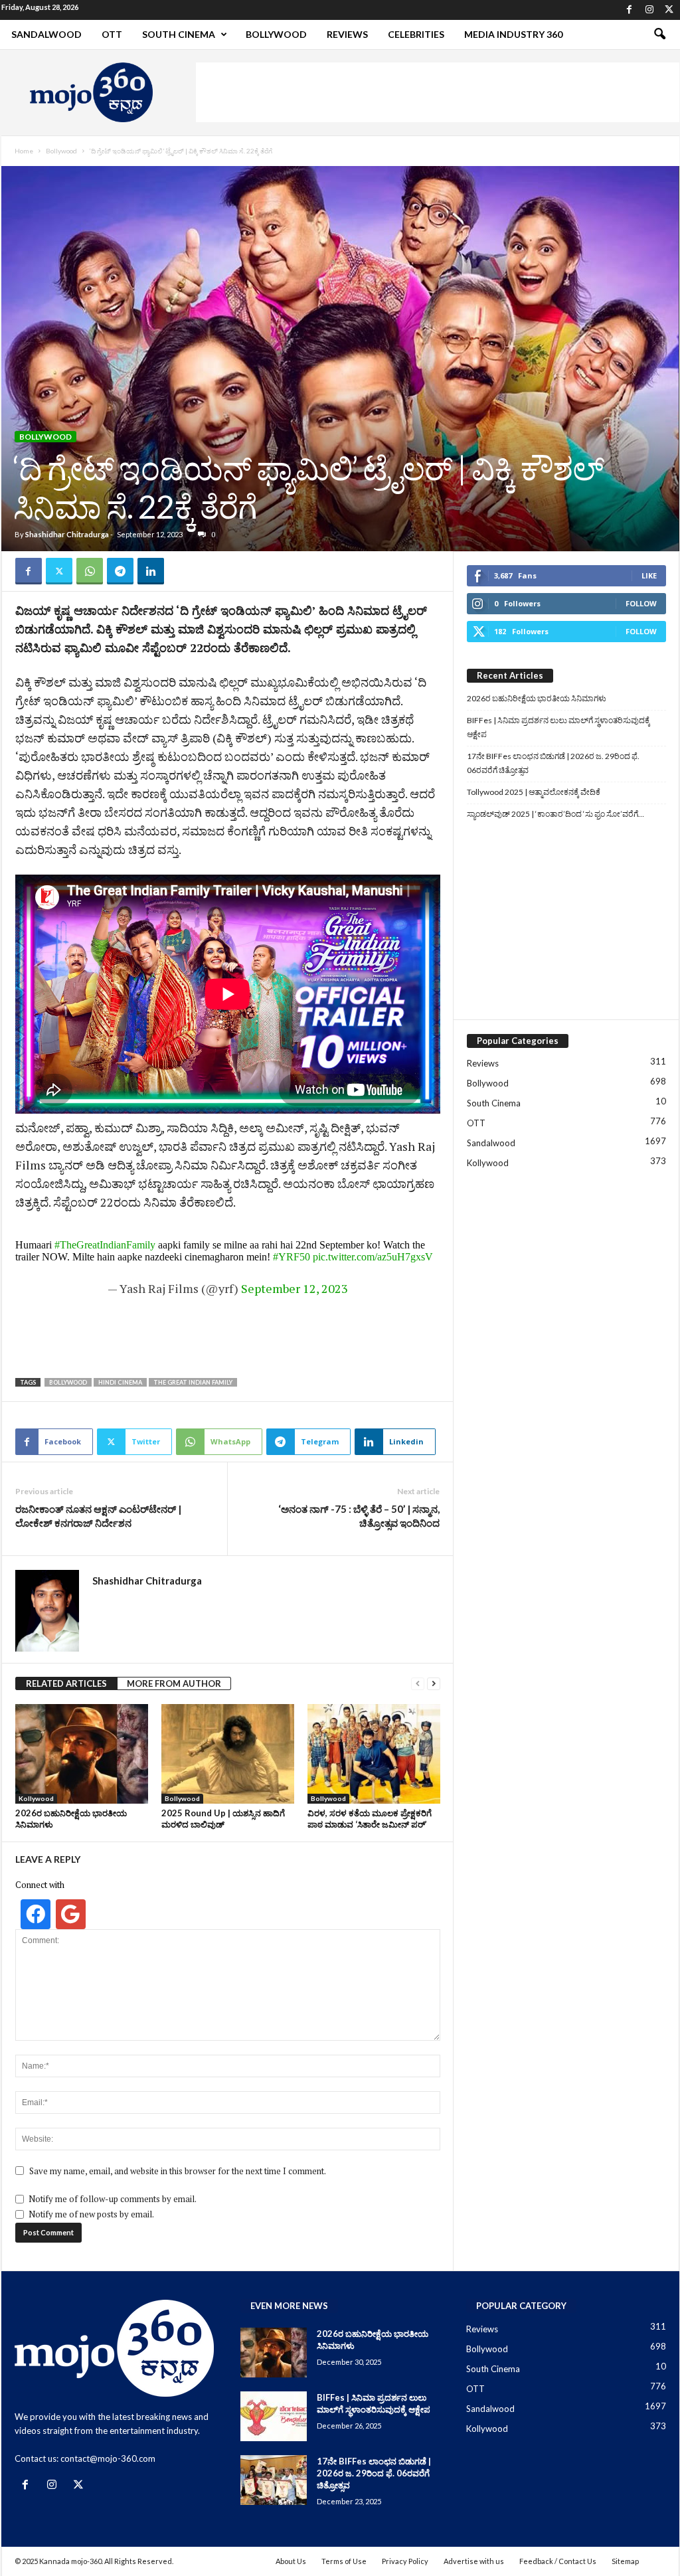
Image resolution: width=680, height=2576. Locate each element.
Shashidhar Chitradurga (67, 534)
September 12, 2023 (295, 1288)
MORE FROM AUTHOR (174, 1683)
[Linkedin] (151, 571)
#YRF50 (292, 1257)
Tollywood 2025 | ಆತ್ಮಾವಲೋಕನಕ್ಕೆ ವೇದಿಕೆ (534, 792)
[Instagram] (649, 10)
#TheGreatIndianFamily (105, 1245)
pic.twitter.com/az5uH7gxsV (373, 1257)
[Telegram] (120, 571)
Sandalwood (46, 34)
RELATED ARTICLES (66, 1683)
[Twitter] (669, 10)
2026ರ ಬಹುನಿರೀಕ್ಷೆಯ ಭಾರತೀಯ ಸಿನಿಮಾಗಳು (537, 698)
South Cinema (179, 34)
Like (649, 575)
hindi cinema (120, 1382)
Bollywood (276, 34)
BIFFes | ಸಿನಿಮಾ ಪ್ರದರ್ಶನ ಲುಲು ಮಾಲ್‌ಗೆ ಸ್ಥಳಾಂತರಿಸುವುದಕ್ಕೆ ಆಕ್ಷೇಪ (558, 727)
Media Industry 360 (513, 34)
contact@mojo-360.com (108, 2458)
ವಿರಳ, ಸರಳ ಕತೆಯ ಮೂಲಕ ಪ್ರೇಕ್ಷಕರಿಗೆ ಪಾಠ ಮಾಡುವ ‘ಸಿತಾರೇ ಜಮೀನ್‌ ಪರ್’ (370, 1819)
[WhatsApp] (90, 571)
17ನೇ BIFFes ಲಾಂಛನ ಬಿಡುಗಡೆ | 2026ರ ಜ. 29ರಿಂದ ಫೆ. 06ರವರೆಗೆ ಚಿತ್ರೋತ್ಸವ (553, 763)
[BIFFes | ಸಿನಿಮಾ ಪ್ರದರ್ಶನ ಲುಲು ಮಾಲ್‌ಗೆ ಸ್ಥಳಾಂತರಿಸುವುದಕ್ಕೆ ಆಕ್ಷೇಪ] (274, 2416)
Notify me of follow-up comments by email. (113, 2199)
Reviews (347, 34)
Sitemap (625, 2561)
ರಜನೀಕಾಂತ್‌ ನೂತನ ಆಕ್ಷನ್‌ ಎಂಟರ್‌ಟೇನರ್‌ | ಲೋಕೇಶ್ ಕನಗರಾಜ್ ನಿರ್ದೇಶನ (98, 1516)
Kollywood (36, 1798)
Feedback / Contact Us (558, 2561)
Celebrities (416, 34)
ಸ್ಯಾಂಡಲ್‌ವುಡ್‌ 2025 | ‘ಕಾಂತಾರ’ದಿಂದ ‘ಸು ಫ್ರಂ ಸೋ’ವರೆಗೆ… (555, 814)
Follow (641, 603)
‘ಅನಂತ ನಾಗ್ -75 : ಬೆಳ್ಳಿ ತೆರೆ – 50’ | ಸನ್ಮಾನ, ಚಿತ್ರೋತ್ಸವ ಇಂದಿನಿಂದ (359, 1516)
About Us (291, 2561)
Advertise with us (474, 2561)
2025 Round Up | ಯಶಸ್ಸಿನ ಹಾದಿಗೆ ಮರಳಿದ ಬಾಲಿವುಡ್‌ (223, 1819)
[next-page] (434, 1684)
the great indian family (193, 1382)
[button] (659, 35)
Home (24, 151)
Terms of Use (344, 2561)
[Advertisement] (438, 92)
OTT (112, 34)
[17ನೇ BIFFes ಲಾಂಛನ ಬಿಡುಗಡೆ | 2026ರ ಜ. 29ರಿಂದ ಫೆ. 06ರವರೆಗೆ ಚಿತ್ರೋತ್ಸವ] (274, 2480)
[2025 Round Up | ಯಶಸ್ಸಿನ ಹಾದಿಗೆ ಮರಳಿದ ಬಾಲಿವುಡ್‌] (228, 1754)
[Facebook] (630, 10)
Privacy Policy (405, 2561)
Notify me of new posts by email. (91, 2214)
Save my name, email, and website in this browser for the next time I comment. (178, 2171)
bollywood (68, 1382)
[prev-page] (418, 1684)
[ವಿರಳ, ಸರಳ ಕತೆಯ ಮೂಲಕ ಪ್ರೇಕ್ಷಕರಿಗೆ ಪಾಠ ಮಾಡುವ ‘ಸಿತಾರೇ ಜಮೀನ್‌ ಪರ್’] (374, 1754)
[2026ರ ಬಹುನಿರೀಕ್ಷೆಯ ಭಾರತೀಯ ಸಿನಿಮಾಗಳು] (82, 1754)
